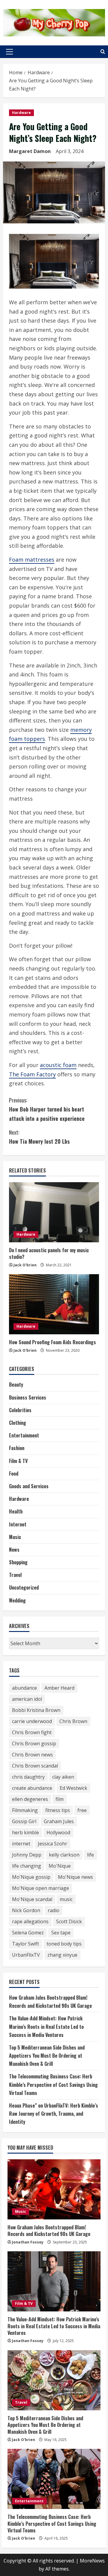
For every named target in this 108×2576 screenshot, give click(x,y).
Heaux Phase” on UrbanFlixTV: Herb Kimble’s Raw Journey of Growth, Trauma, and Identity (54, 2114)
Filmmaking (25, 1810)
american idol (27, 1699)
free (82, 1810)
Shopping (18, 1562)
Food (14, 1474)
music (66, 1899)
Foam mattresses (32, 560)
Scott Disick (69, 1921)
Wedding (17, 1600)
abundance (24, 1688)
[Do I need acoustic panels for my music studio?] (54, 1212)
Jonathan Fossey (28, 2242)
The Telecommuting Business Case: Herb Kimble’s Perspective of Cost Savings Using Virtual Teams (53, 2084)
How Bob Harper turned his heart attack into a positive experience (47, 1109)
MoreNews (92, 2561)
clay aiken (63, 1777)
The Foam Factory (32, 1074)
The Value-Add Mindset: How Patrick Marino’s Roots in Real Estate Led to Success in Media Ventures (46, 2026)
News (14, 1550)
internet (21, 1844)
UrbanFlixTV (26, 1955)
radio (54, 1910)
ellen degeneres (30, 1799)
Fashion (17, 1448)
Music (15, 1537)
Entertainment (24, 1435)
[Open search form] (103, 52)
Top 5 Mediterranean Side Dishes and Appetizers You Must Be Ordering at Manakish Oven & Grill (47, 2056)
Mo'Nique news (75, 1877)
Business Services (28, 1397)
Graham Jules (59, 1821)
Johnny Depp (27, 1855)
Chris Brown (73, 1721)
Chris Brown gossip (34, 1743)
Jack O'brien (25, 1265)
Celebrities (20, 1410)
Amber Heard (59, 1688)
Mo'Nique (60, 1866)
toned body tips (64, 1944)
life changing (27, 1866)
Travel (15, 1575)
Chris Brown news (32, 1755)
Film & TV (18, 1461)
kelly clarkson (64, 1855)
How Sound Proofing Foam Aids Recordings (52, 1342)
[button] (9, 52)
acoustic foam (58, 1065)
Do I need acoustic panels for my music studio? (49, 1253)
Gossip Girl (24, 1821)
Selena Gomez (28, 1933)
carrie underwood (32, 1721)
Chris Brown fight (32, 1732)
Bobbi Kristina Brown (36, 1710)
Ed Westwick (73, 1788)
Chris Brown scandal (35, 1766)
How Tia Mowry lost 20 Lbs (39, 1137)
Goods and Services (29, 1486)
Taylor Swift (25, 1944)
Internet (18, 1524)
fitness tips (58, 1810)
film (60, 1799)
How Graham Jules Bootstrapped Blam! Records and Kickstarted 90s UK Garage (49, 2231)
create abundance (32, 1788)
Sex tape (61, 1933)
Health (16, 1511)
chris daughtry (28, 1777)
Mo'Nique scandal (32, 1899)
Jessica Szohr (52, 1844)
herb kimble (25, 1832)
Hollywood (58, 1832)
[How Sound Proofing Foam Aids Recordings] (54, 1304)
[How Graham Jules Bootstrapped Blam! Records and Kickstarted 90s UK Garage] (54, 2189)
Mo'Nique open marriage (40, 1888)
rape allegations (30, 1921)
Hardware (21, 113)
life (90, 1855)
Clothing (18, 1423)
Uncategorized (24, 1587)
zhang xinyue (62, 1955)
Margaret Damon (30, 151)
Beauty (16, 1385)
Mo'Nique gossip (31, 1877)
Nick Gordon (26, 1910)
